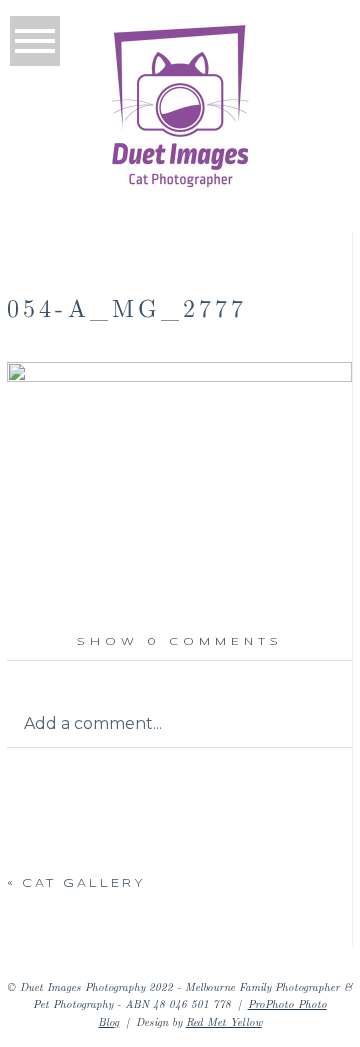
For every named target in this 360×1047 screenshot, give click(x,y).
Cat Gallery (84, 884)
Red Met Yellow (224, 1021)
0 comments (180, 642)
